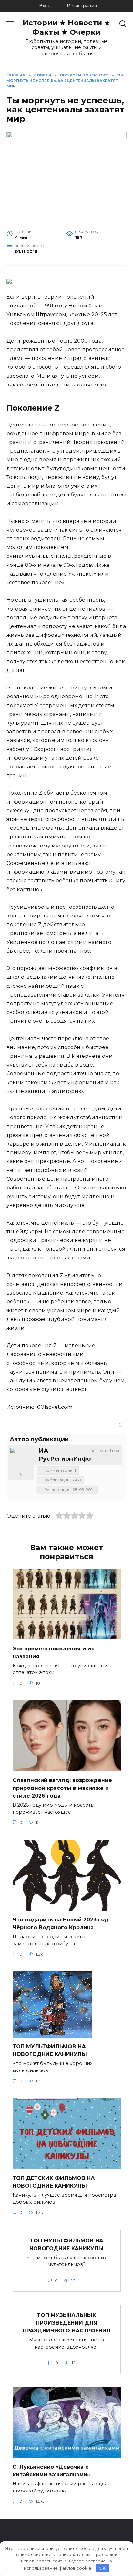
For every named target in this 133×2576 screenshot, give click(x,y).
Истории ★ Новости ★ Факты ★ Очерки (66, 27)
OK (102, 2568)
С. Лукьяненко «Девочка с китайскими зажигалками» (51, 2471)
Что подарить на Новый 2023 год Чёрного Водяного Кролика (61, 1924)
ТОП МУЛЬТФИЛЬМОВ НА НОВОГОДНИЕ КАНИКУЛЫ (50, 2050)
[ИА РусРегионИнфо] (21, 1458)
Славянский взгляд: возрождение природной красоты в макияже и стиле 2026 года (62, 1788)
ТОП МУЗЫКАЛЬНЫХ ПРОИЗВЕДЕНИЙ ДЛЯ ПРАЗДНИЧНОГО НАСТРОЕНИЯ (66, 2323)
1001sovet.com (54, 1407)
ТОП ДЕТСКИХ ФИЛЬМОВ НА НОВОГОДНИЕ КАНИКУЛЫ (54, 2182)
